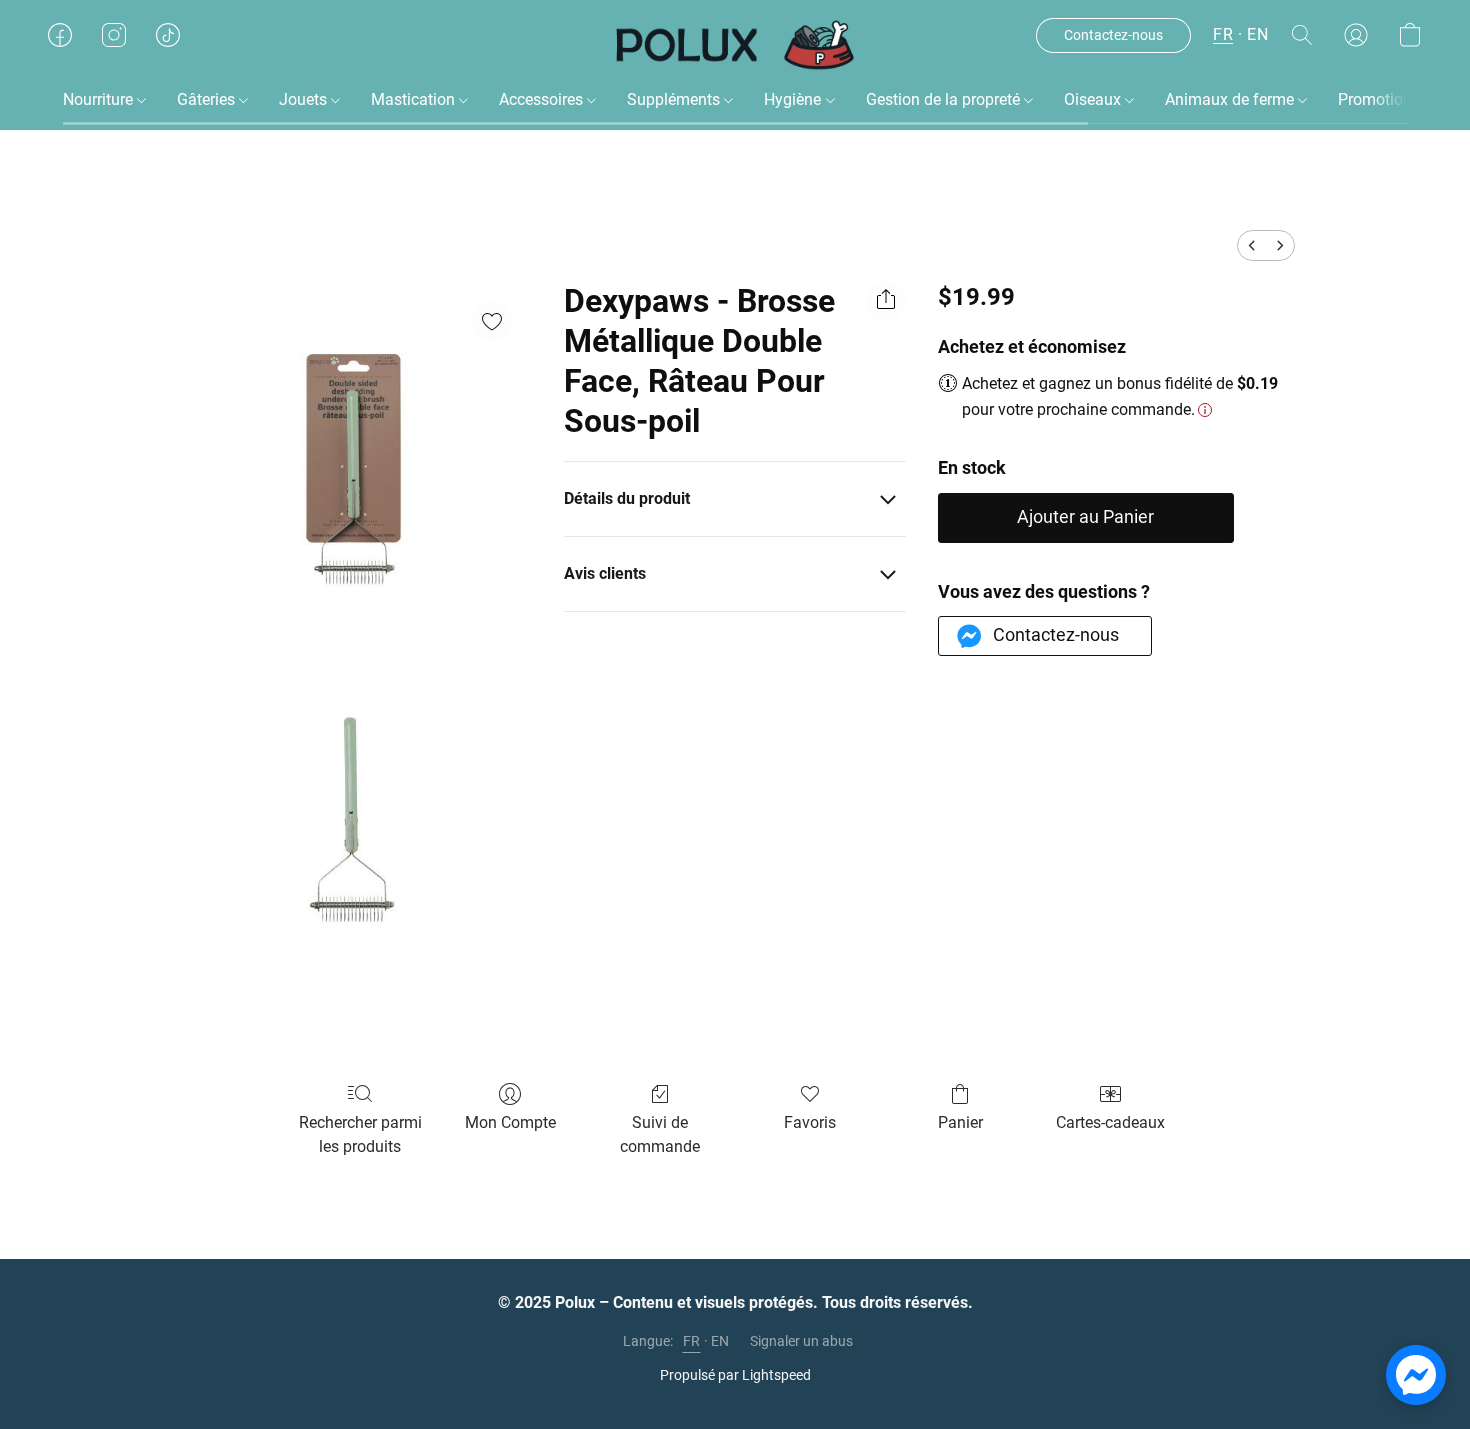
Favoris (810, 1122)
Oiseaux (1094, 99)
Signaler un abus (801, 1341)
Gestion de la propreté (945, 99)
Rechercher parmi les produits (360, 1134)
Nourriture (100, 99)
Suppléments (675, 99)
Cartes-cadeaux (1110, 1122)
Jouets (305, 99)
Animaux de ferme (1231, 99)
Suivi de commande (660, 1134)
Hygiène (794, 99)
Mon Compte (510, 1122)
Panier (960, 1122)
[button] (735, 45)
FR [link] (692, 1341)
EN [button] (1257, 34)
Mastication (415, 99)
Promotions (1379, 99)
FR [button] (1223, 34)
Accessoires (543, 99)
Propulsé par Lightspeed (735, 1375)
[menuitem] (1252, 245)
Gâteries (208, 99)
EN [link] (720, 1341)
